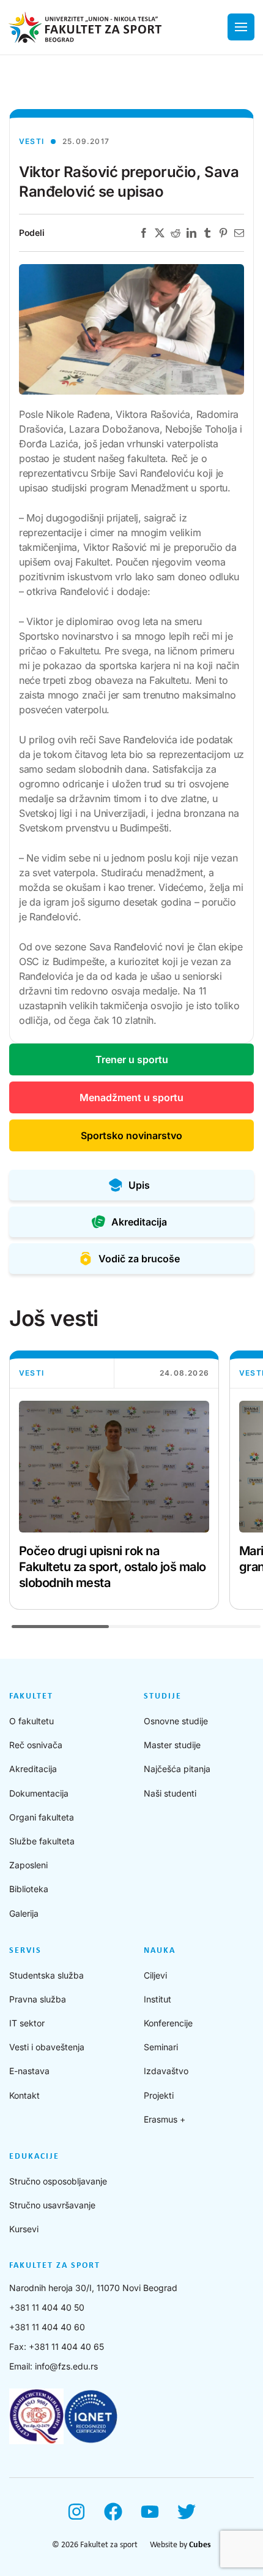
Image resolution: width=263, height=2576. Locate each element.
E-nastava (29, 2071)
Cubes (200, 2545)
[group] (114, 1480)
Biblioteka (29, 1889)
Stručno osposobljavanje (58, 2181)
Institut (157, 1999)
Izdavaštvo (166, 2071)
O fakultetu (31, 1721)
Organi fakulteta (42, 1817)
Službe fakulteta (42, 1841)
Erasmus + (165, 2119)
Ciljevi (155, 1975)
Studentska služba (46, 1975)
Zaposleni (28, 1865)
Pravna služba (38, 1999)
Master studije (172, 1745)
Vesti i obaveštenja (47, 2047)
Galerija (24, 1913)
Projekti (159, 2095)
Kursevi (24, 2229)
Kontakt (24, 2095)
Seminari (161, 2047)
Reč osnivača (36, 1745)
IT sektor (27, 2023)
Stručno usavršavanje (52, 2205)
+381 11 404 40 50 (47, 2307)
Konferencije (168, 2023)
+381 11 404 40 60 (47, 2327)
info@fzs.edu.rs (66, 2366)
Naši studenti (170, 1793)
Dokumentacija (39, 1793)
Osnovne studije (176, 1721)
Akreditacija (33, 1769)
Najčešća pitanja (177, 1769)
